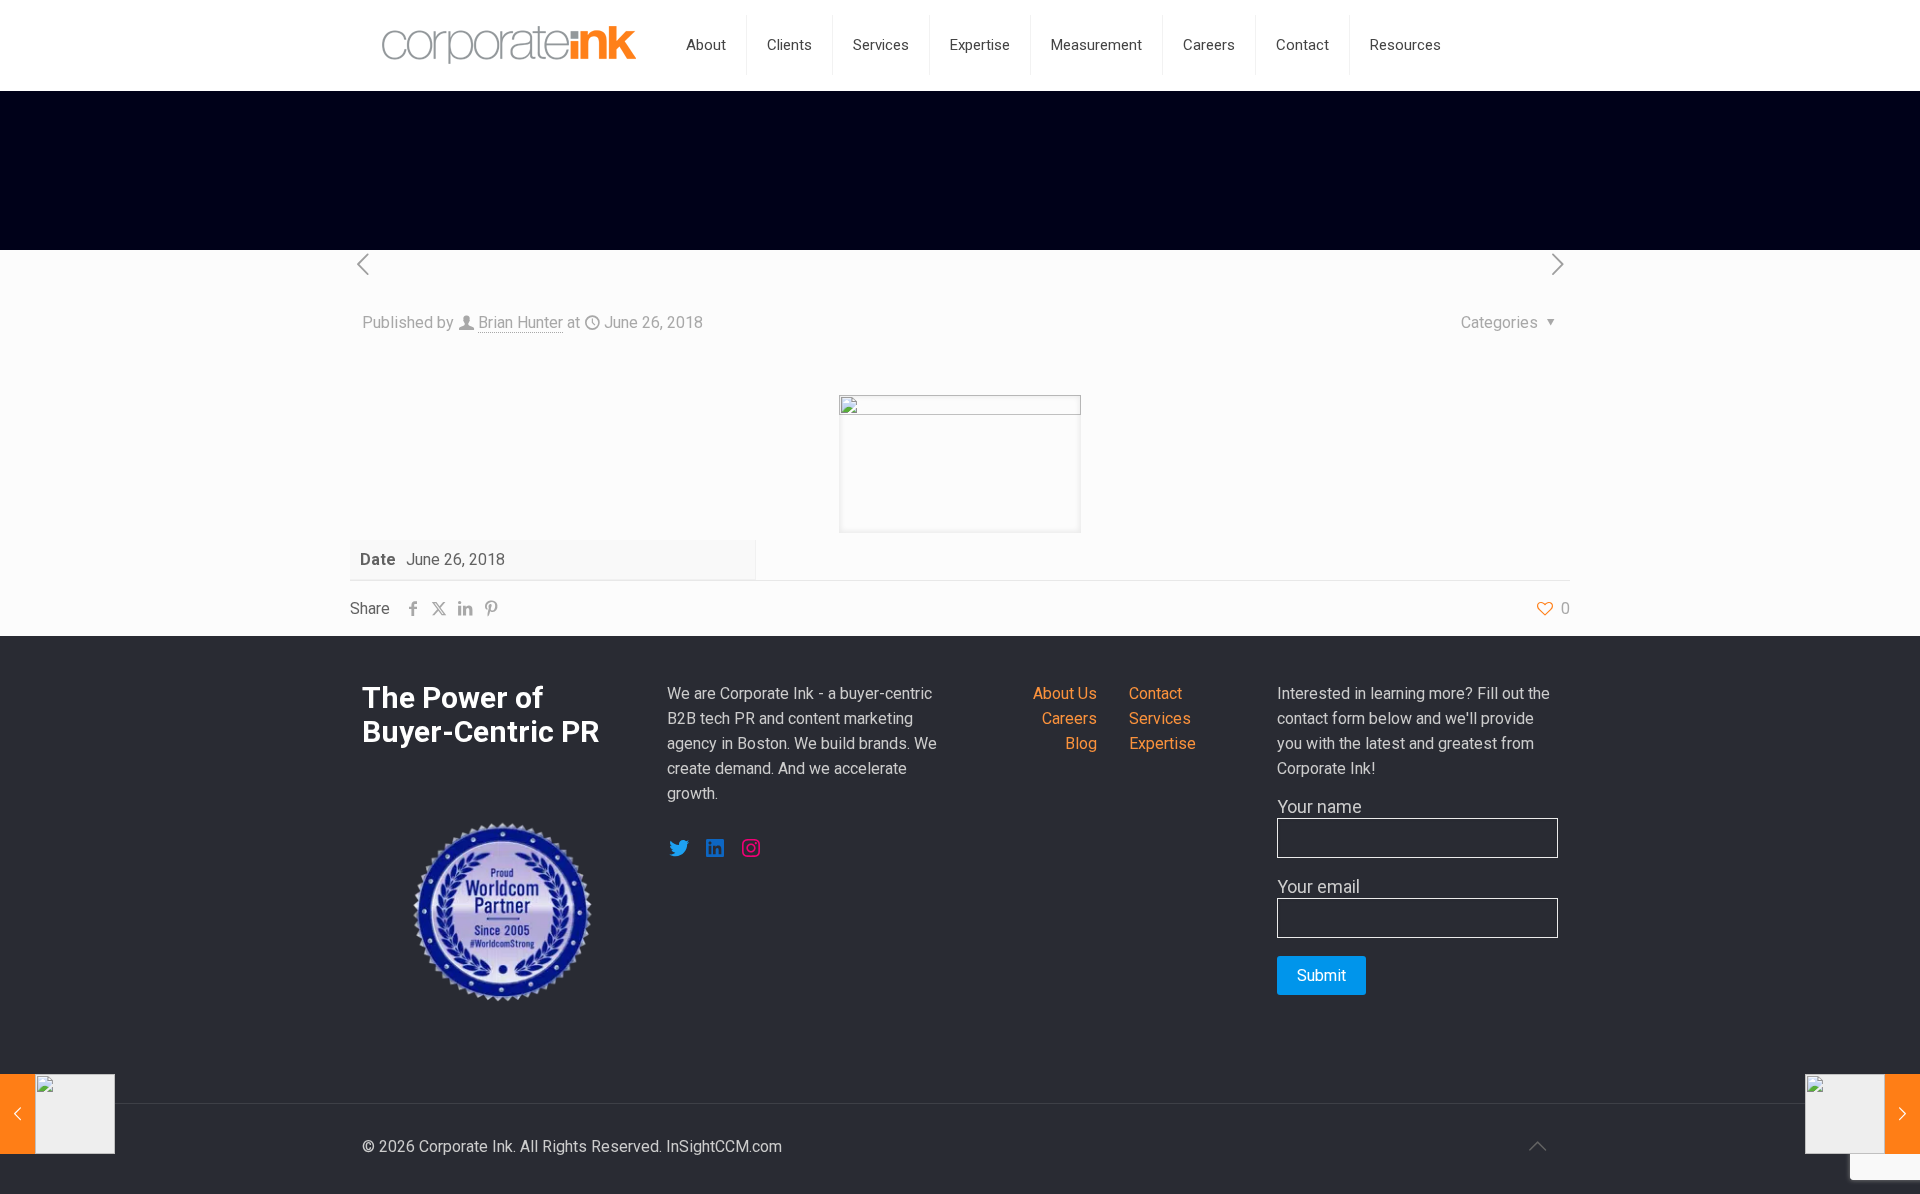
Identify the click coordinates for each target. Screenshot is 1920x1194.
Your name (1319, 806)
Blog (1081, 743)
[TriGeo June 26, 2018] (1862, 1114)
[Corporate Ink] (509, 45)
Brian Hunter (520, 322)
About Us (1065, 693)
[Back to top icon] (1537, 1146)
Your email (1318, 886)
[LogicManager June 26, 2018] (57, 1114)
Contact (1155, 693)
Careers (1069, 718)
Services (1160, 718)
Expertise (1162, 743)
